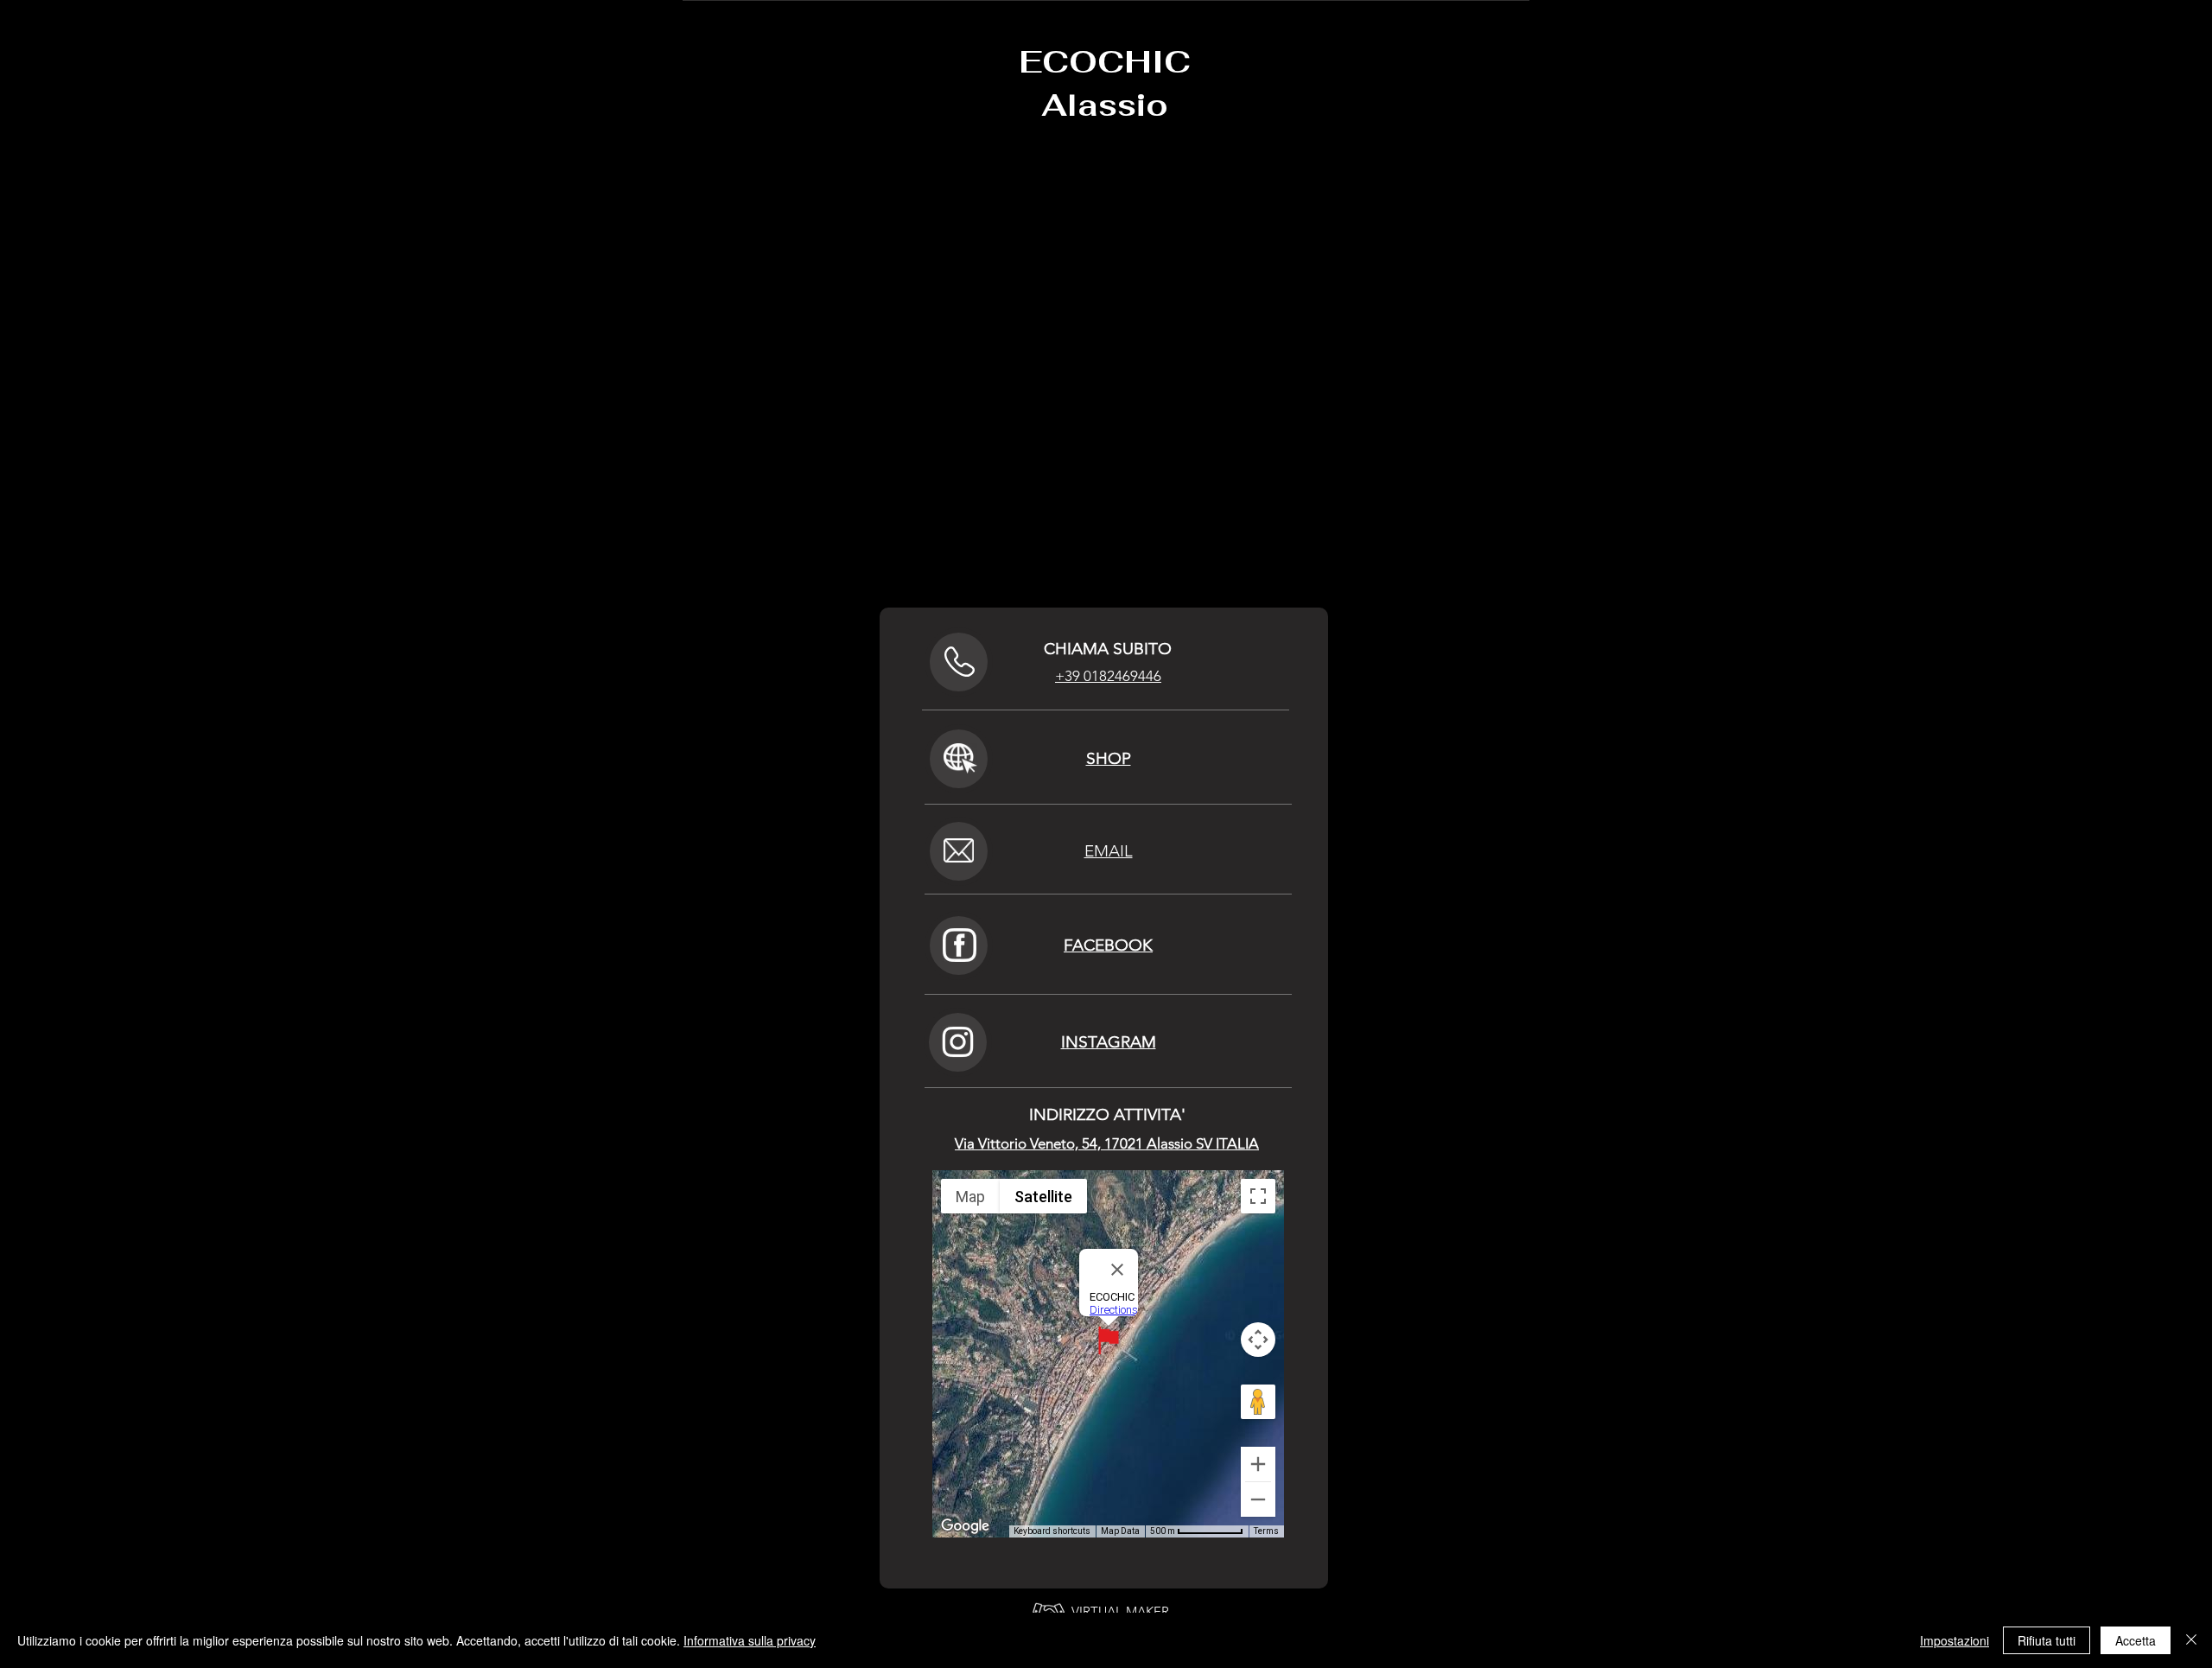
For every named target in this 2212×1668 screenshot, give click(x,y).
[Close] (2191, 1640)
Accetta (2136, 1640)
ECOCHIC (1105, 62)
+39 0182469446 (1108, 676)
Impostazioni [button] (1955, 1640)
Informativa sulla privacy (750, 1640)
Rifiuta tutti (2047, 1640)
